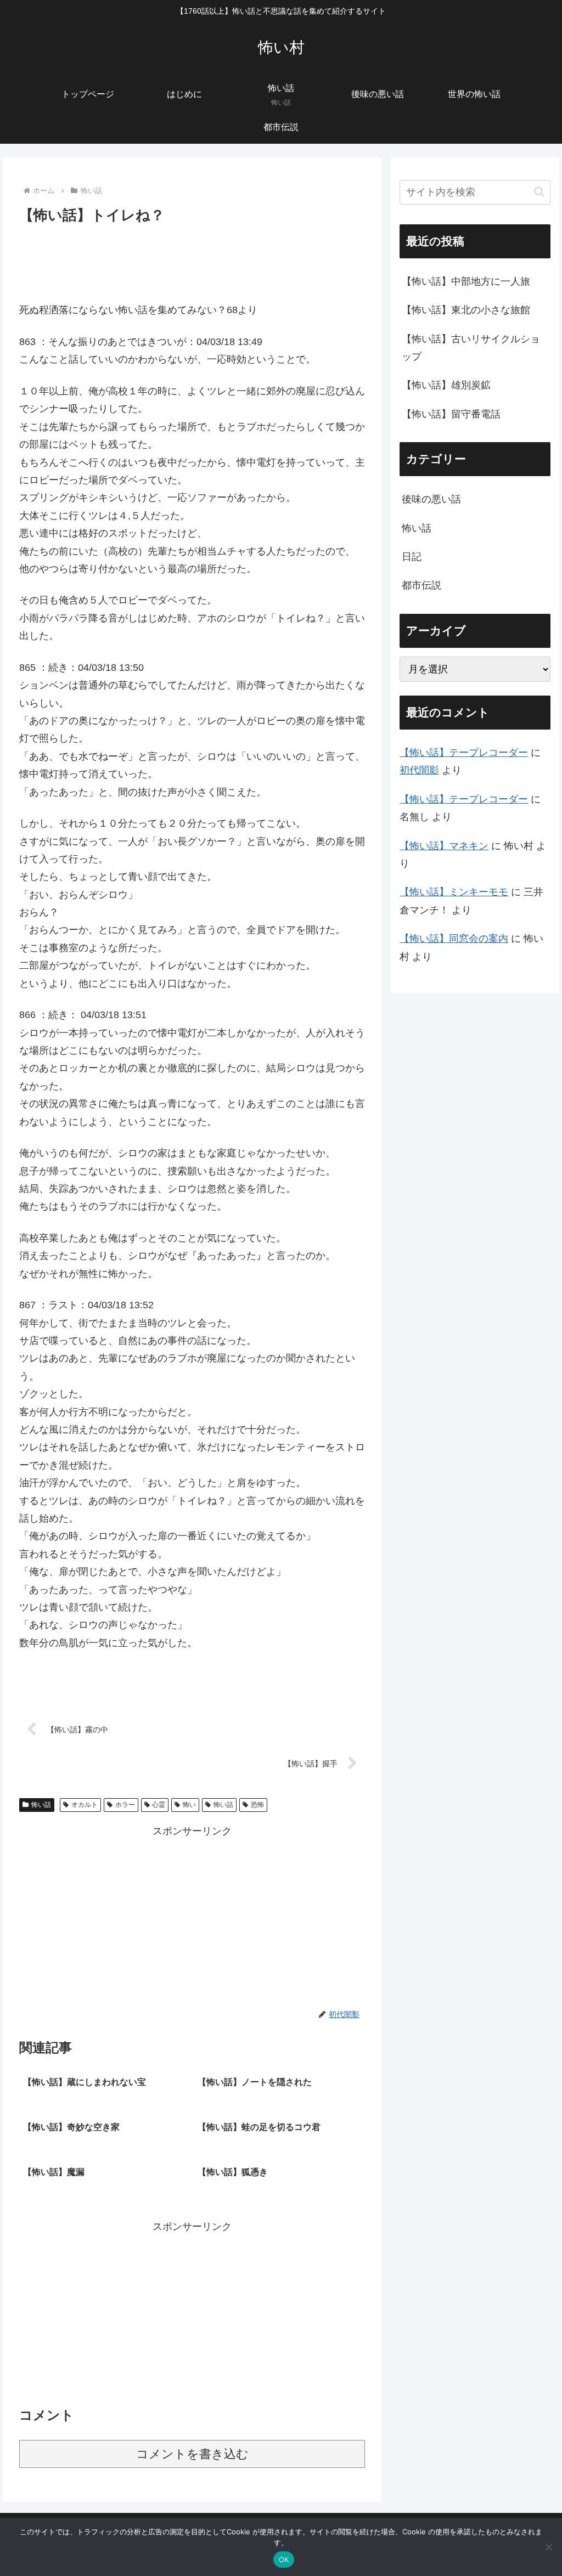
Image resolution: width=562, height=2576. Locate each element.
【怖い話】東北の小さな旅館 (466, 310)
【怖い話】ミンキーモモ (454, 892)
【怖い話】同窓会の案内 (454, 939)
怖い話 (41, 1805)
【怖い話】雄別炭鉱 (446, 385)
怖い (189, 1805)
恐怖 (257, 1805)
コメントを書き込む (192, 2454)
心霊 (159, 1805)
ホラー (125, 1805)
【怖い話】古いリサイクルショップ (471, 348)
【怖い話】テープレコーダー (464, 753)
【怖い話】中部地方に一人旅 (466, 281)
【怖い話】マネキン (444, 846)
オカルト (85, 1805)
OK (284, 2560)
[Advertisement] (192, 260)
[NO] (548, 2547)
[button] (539, 192)
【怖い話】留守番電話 (451, 414)
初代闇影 (419, 770)
